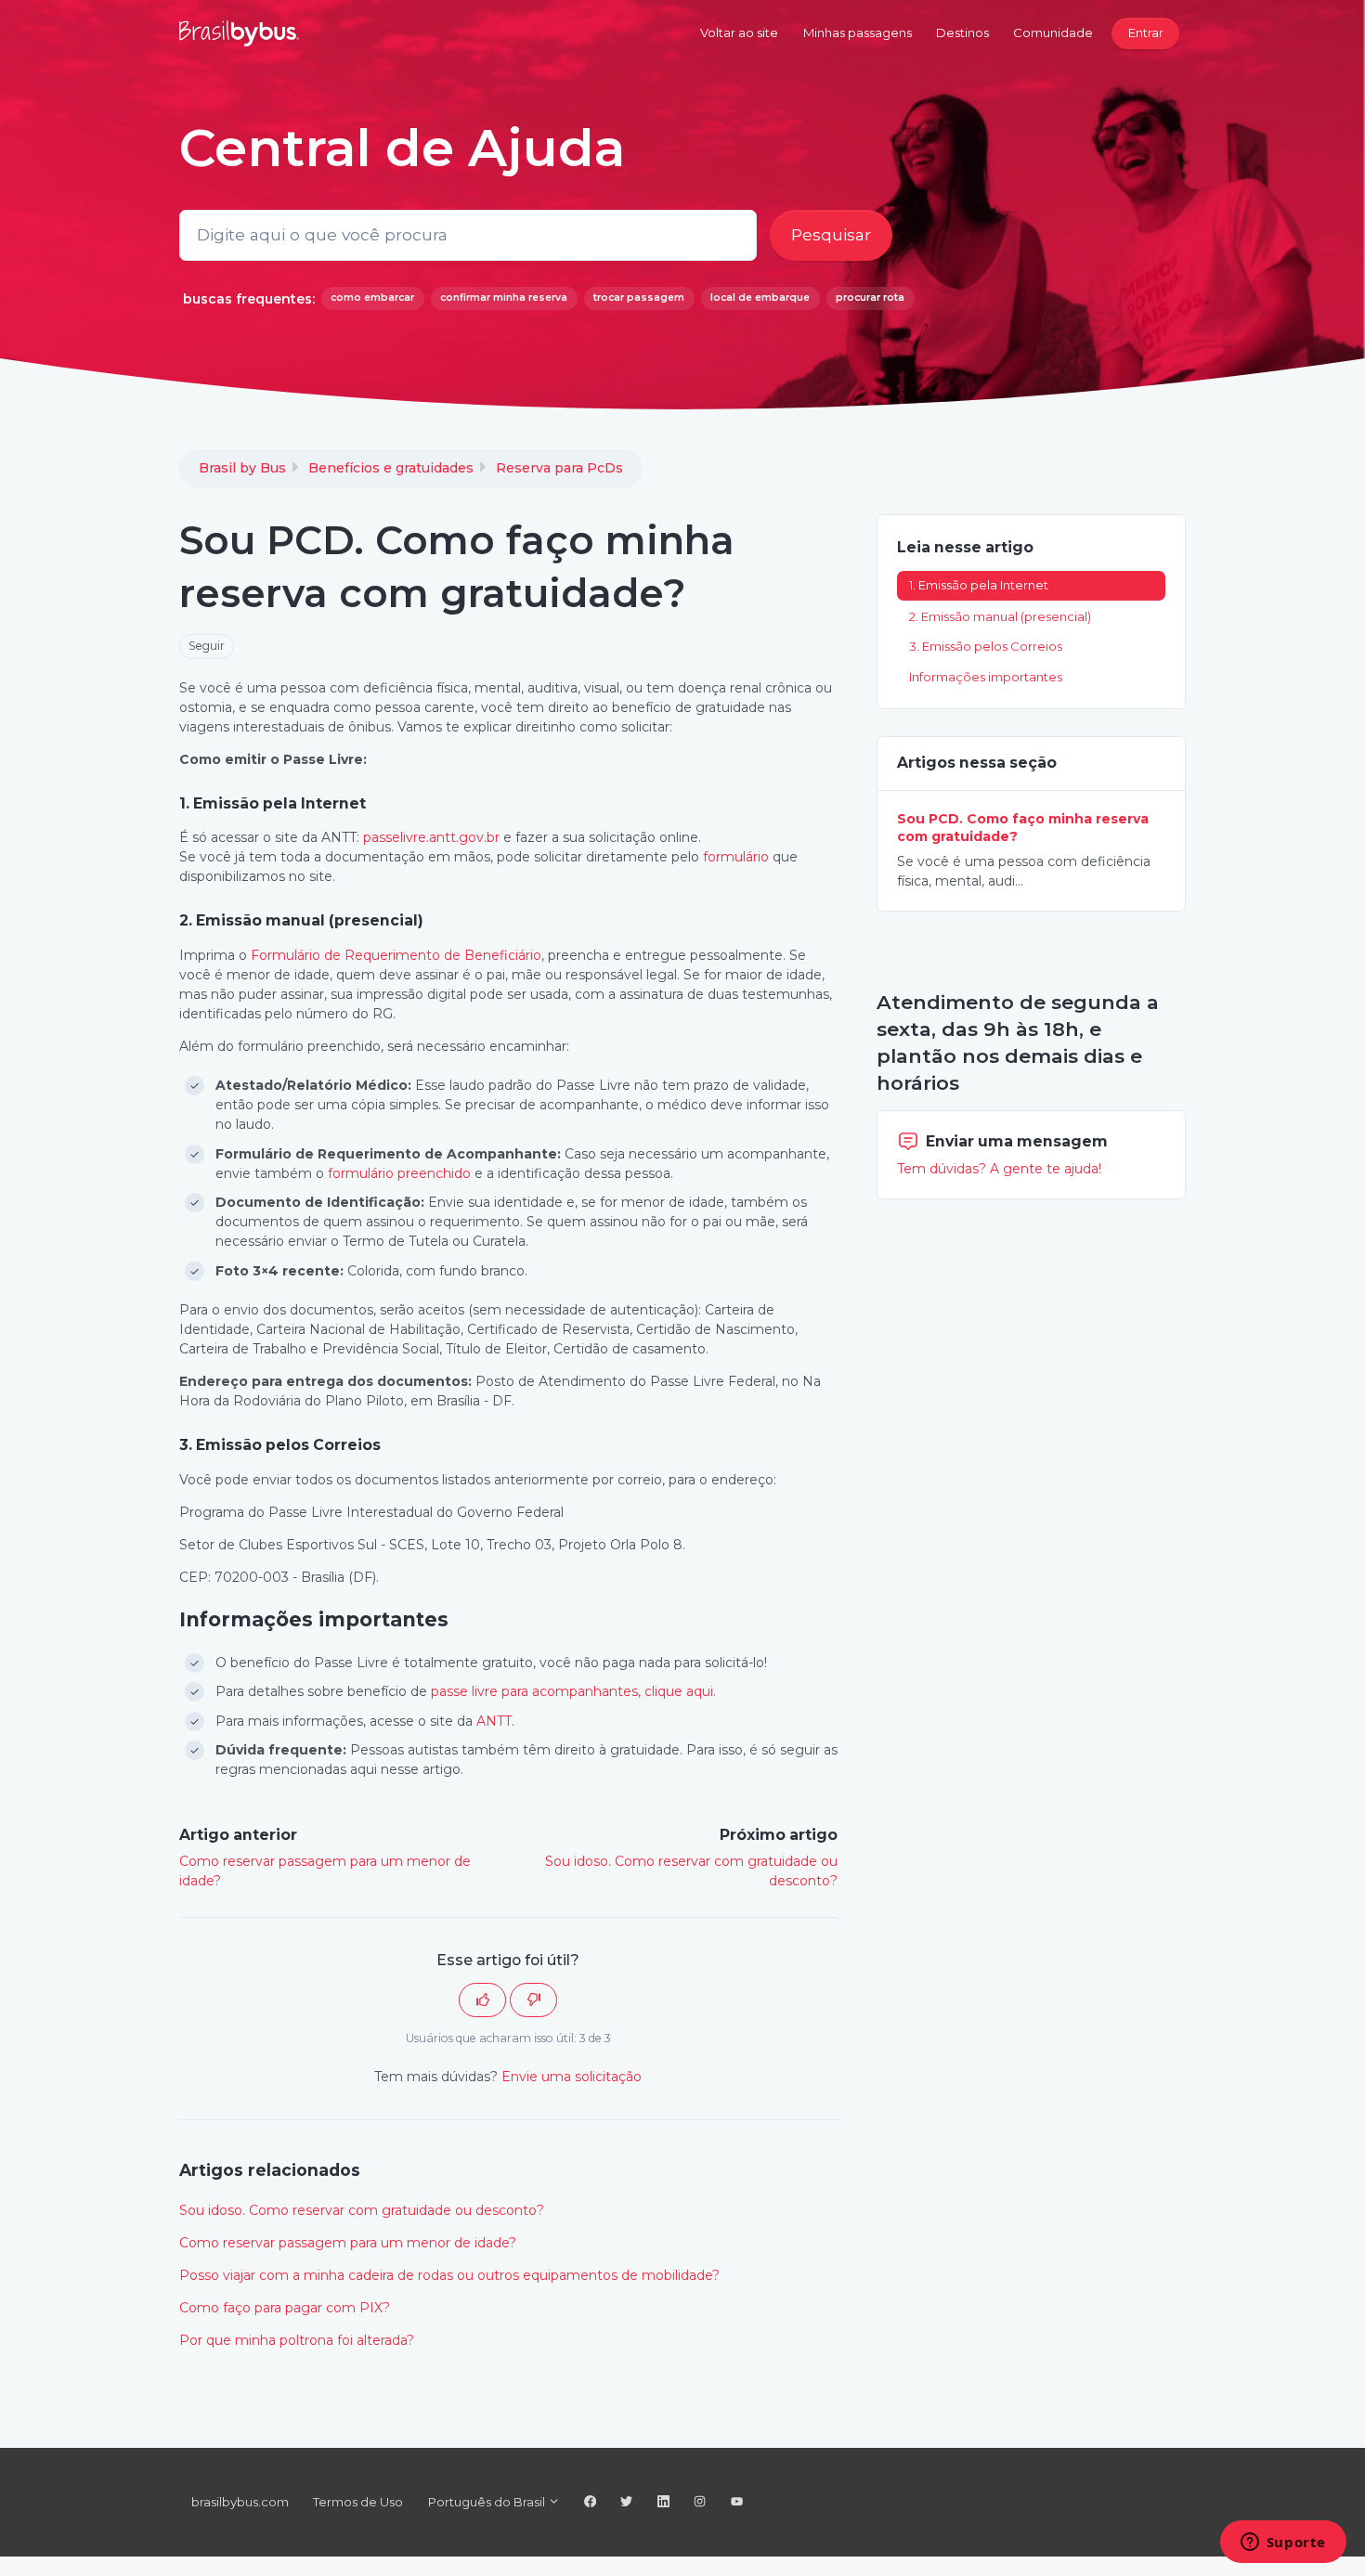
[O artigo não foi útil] (533, 2000)
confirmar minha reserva (504, 298)
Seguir (207, 646)
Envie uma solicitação (572, 2077)
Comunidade (1053, 32)
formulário (736, 857)
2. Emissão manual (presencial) (1000, 615)
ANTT (494, 1721)
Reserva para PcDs (559, 468)
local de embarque (760, 298)
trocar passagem (639, 298)
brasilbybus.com (240, 2502)
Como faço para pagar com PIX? (285, 2308)
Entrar (1146, 32)
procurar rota (870, 298)
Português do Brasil (488, 2502)
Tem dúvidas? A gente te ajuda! (999, 1168)
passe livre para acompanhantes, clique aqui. (573, 1691)
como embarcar (372, 298)
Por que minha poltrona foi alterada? (297, 2340)
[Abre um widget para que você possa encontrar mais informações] (1283, 2544)
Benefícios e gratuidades (391, 468)
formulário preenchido (399, 1173)
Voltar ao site (739, 32)
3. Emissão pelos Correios (986, 646)
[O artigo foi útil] (482, 2000)
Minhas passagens (858, 32)
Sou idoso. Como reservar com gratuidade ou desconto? (362, 2210)
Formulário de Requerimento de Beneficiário (396, 955)
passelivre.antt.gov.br (431, 837)
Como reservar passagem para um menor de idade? (348, 2243)
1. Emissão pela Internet (979, 585)
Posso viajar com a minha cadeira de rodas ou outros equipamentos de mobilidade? (449, 2275)
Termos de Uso (358, 2502)
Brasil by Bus (242, 468)
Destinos (962, 32)
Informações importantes (986, 677)
